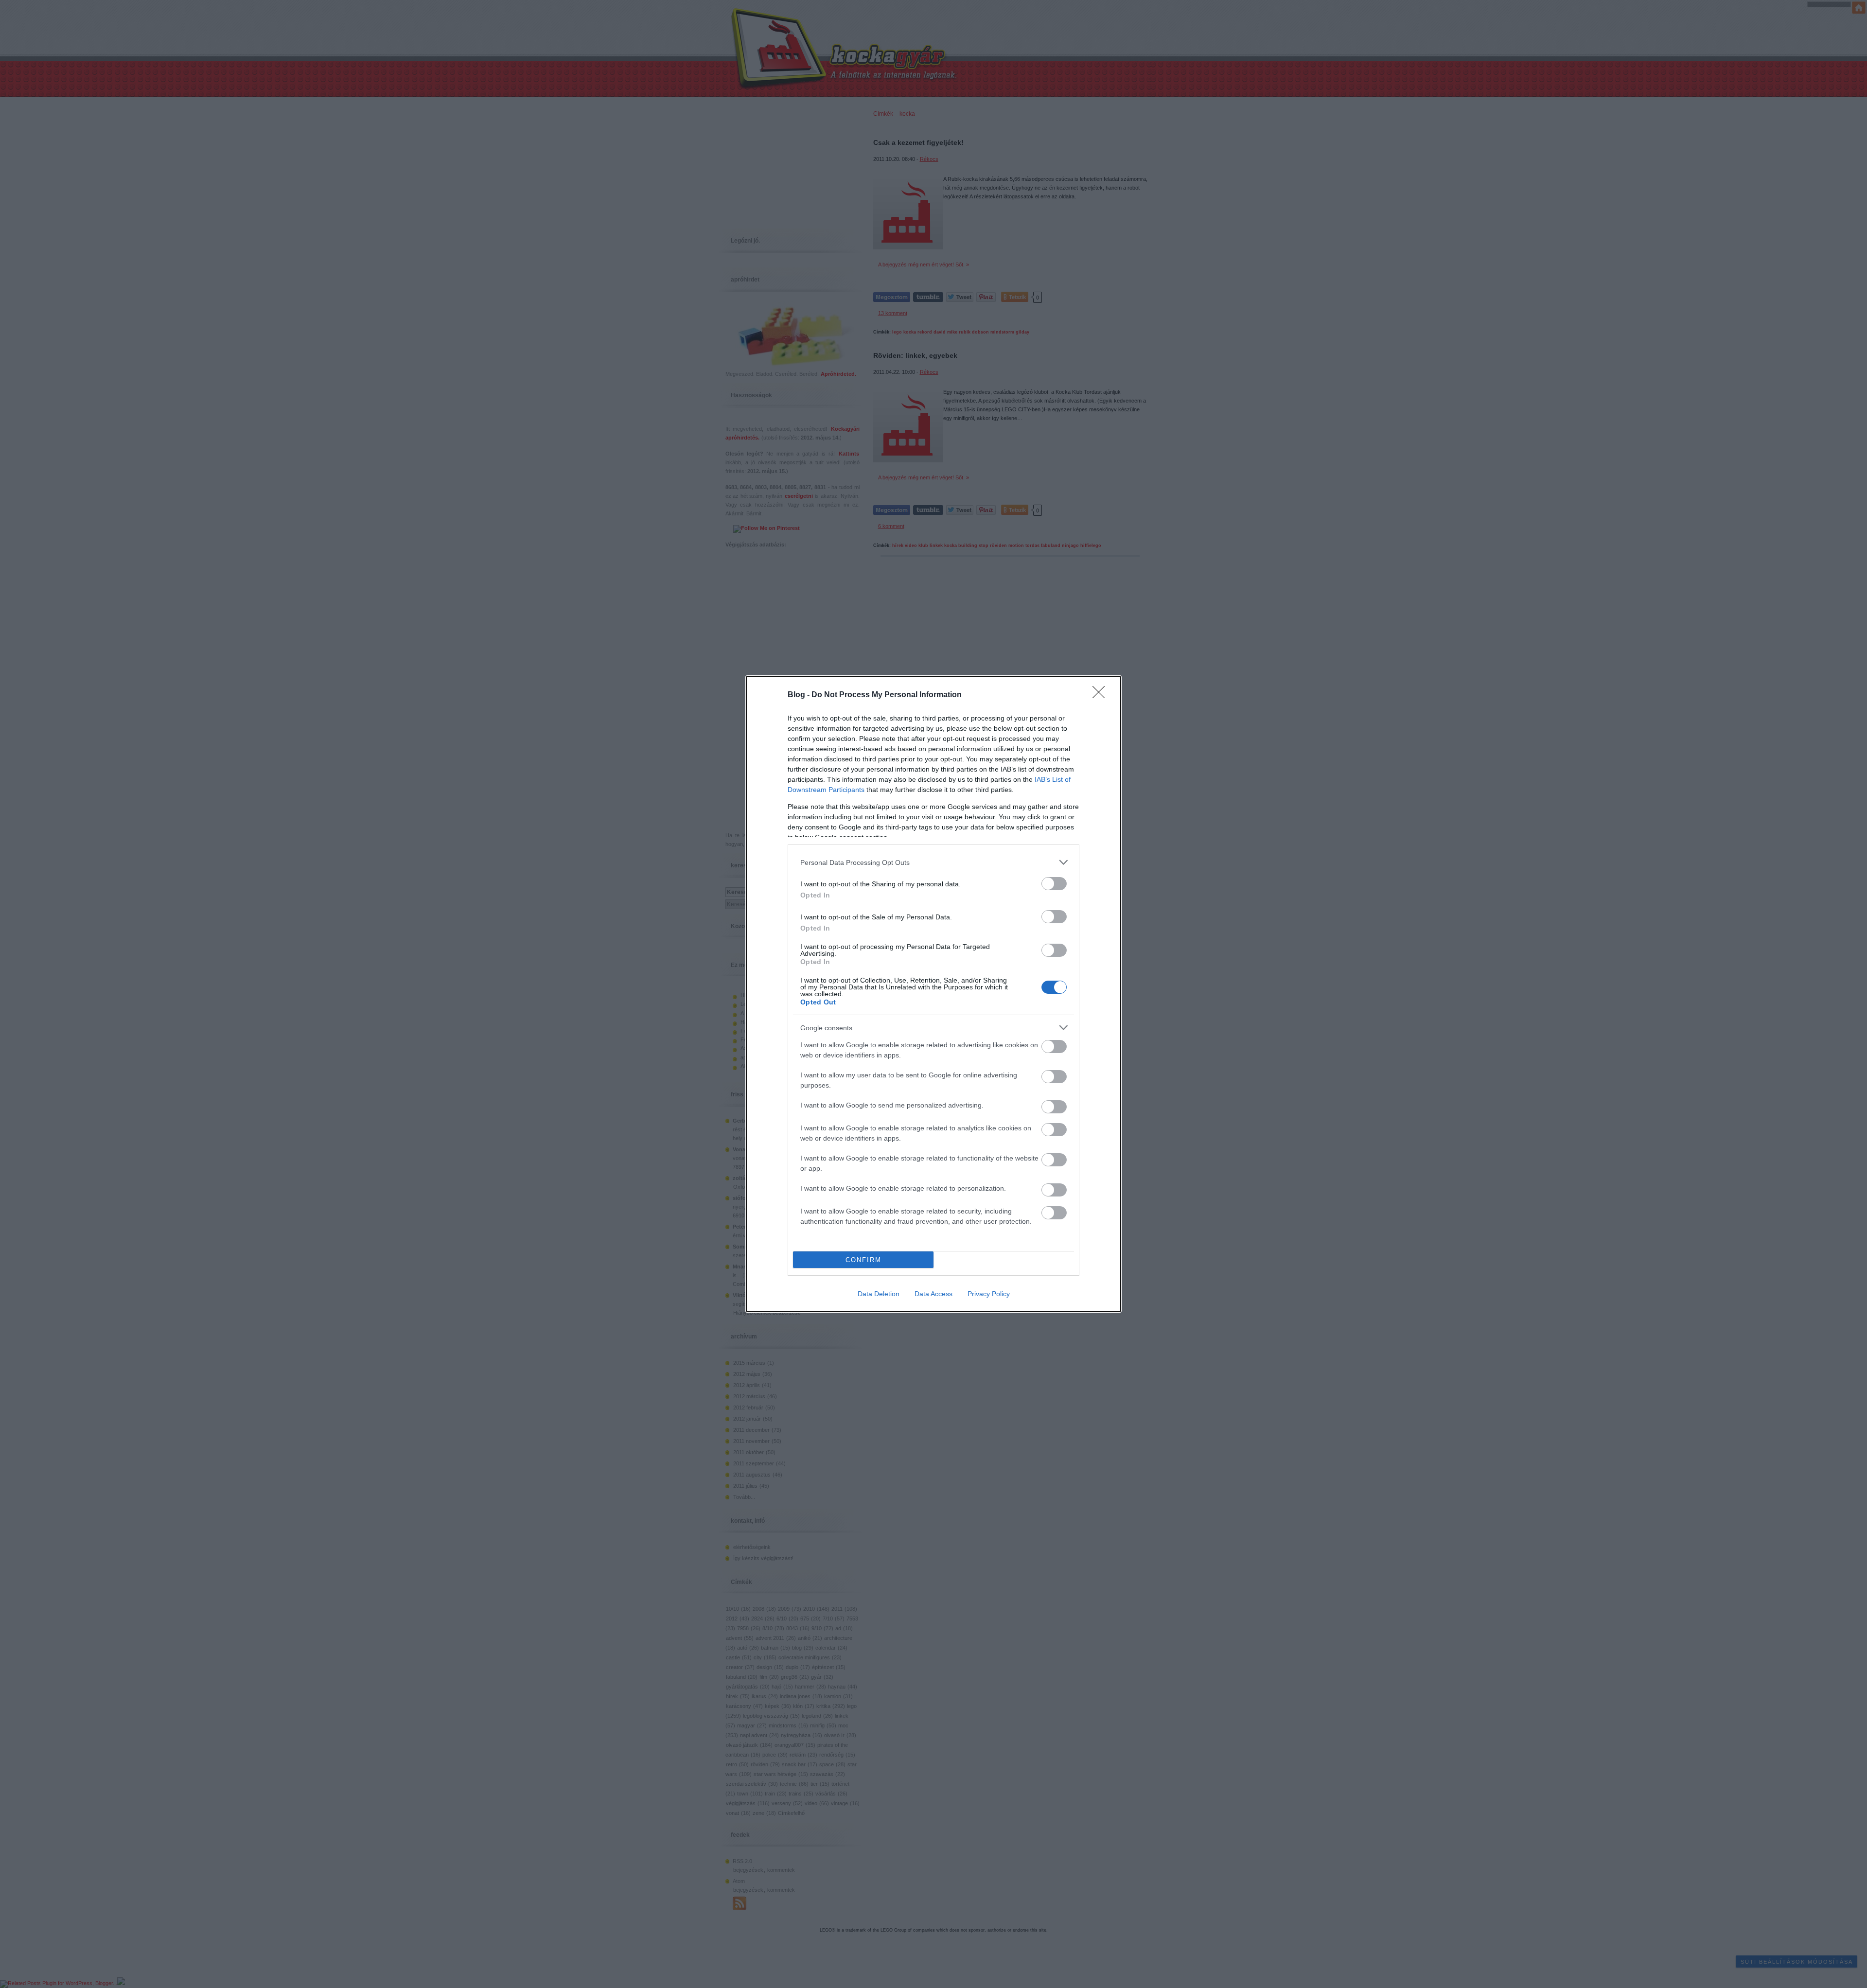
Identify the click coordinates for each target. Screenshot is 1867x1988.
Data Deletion (879, 1294)
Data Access (933, 1294)
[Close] (1102, 695)
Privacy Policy (989, 1294)
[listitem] (933, 862)
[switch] (1054, 884)
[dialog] (933, 994)
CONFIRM (863, 1260)
